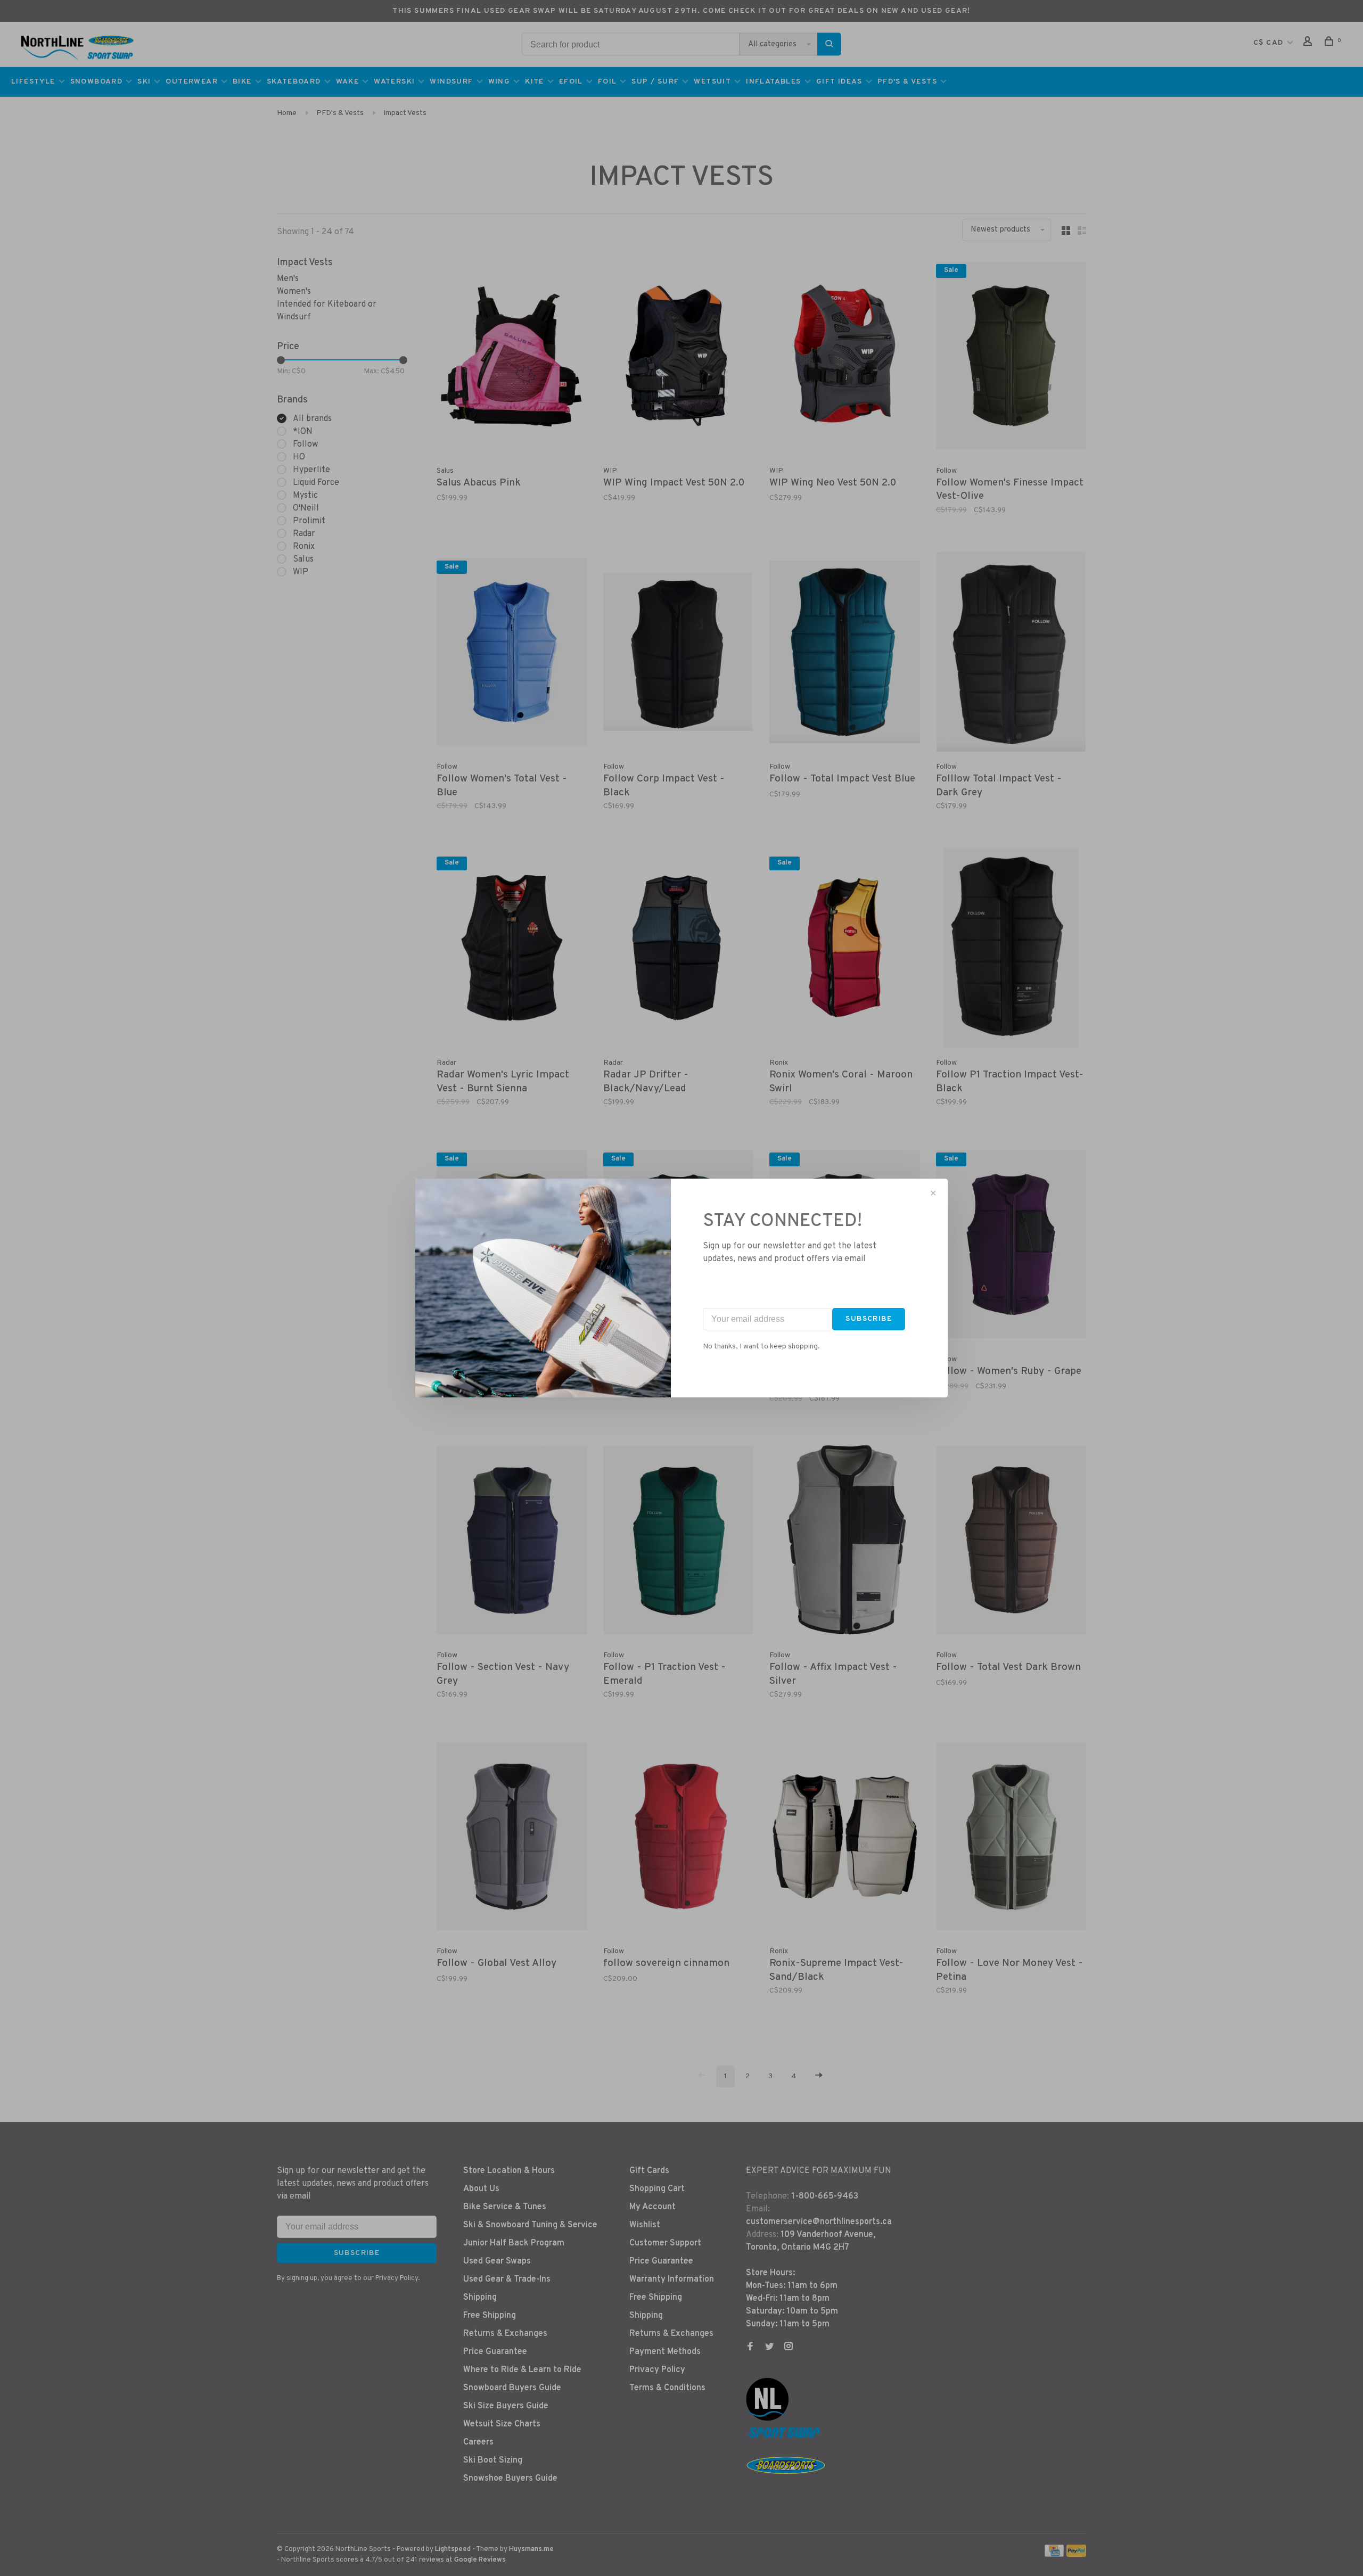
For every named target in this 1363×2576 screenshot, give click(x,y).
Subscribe (869, 1319)
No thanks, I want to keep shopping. (761, 1347)
